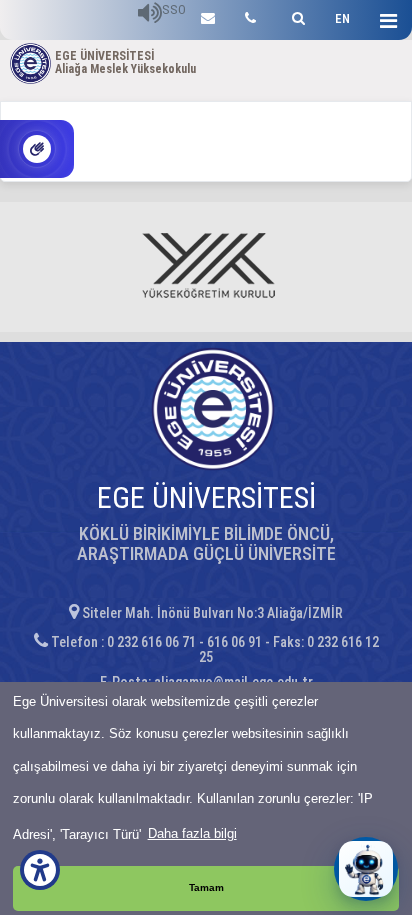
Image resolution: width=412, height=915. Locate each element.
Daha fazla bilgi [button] (192, 833)
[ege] (208, 15)
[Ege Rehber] (250, 15)
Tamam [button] (206, 887)
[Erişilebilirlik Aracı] (40, 870)
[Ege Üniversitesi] (295, 15)
